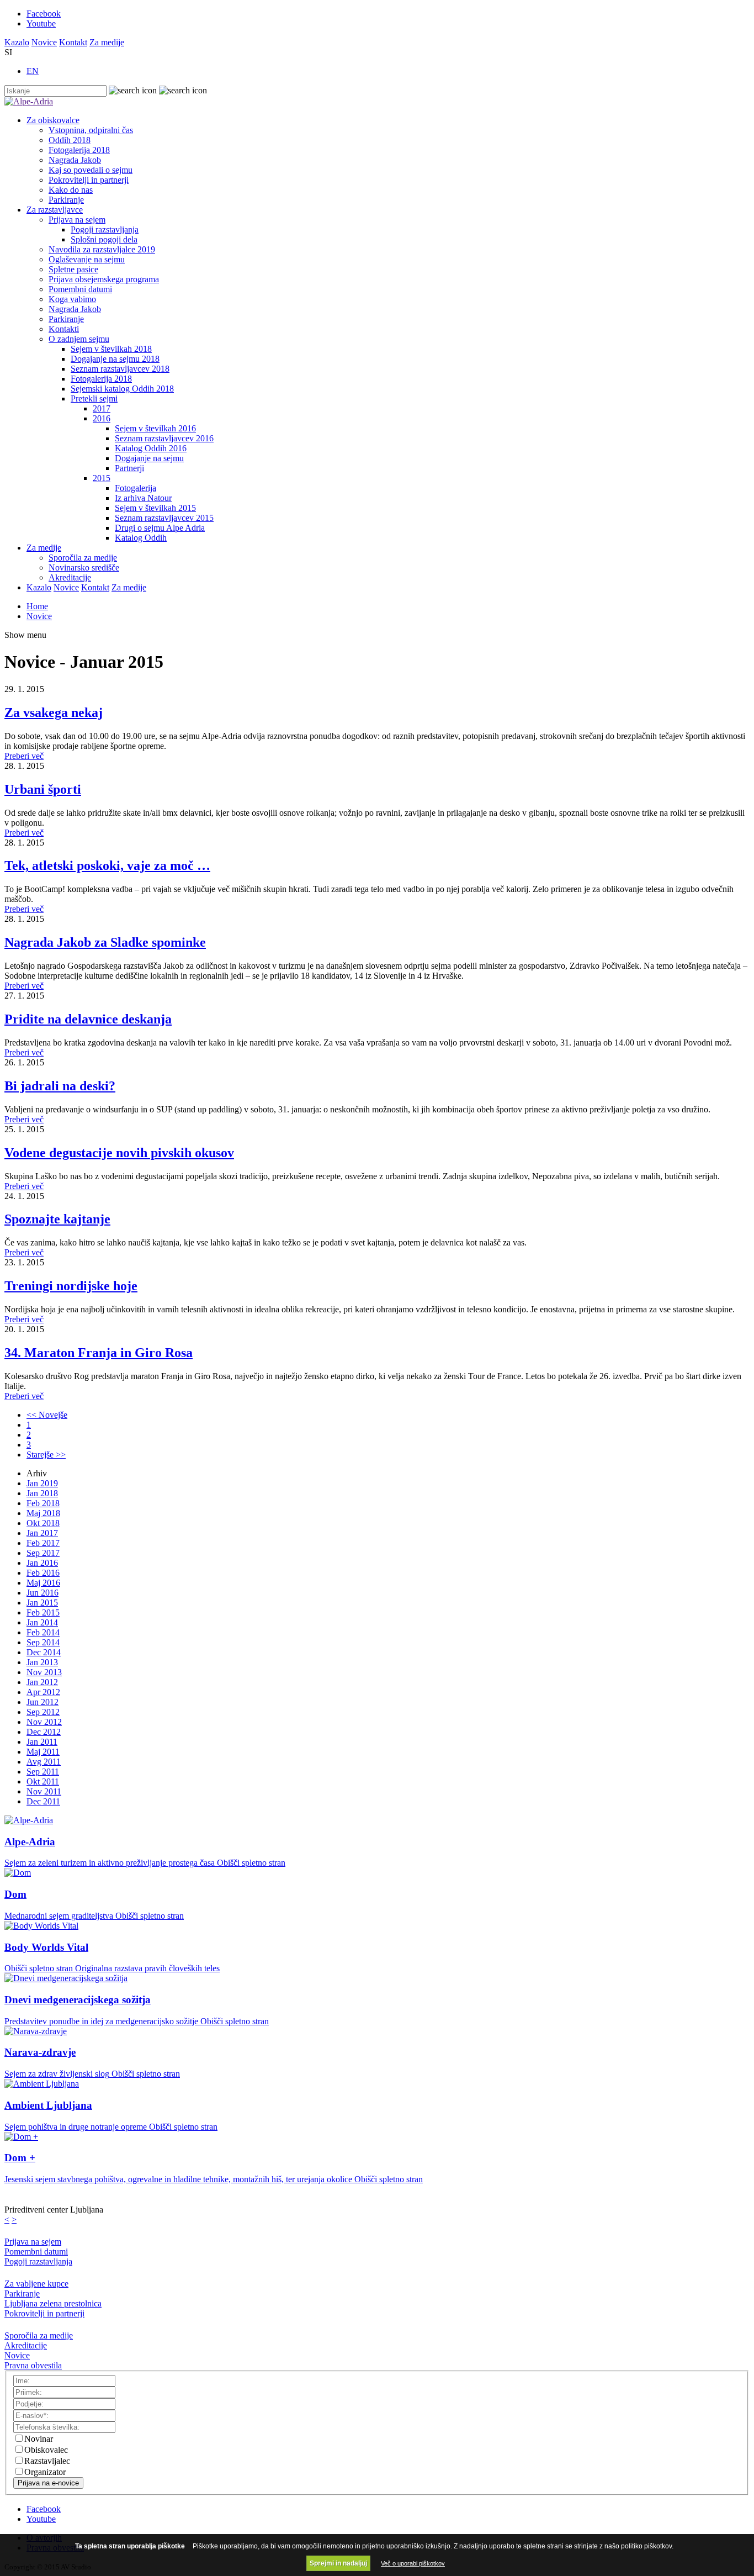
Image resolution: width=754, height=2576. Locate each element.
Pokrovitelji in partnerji (89, 180)
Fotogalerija (136, 488)
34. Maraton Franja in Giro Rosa (99, 1353)
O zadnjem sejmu (79, 339)
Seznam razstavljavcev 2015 (164, 518)
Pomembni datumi (80, 289)
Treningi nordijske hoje (71, 1286)
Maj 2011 (43, 1752)
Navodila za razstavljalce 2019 (102, 249)
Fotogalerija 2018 (79, 150)
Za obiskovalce (53, 120)
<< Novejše (47, 1415)
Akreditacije (70, 577)
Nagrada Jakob (75, 160)
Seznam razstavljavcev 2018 (120, 369)
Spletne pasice (73, 269)
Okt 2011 (43, 1781)
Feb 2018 (43, 1503)
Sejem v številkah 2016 (155, 428)
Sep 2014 (43, 1642)
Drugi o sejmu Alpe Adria (160, 528)
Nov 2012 (44, 1722)
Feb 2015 (43, 1612)
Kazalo (17, 42)
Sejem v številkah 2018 (111, 349)
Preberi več (24, 756)
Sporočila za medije (83, 558)
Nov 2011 (44, 1791)
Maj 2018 (43, 1513)
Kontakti (64, 329)
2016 (102, 418)
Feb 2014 (43, 1632)
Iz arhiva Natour (143, 498)
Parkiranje (66, 200)
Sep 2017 (43, 1553)
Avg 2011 (44, 1762)
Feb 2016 (43, 1573)
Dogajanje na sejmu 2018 (115, 359)
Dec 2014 (44, 1652)
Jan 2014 (42, 1622)
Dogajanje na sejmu (149, 458)
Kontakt (73, 42)
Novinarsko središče (84, 568)
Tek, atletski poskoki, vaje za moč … (107, 865)
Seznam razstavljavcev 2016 (164, 438)
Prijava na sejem (77, 220)
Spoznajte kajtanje (57, 1219)
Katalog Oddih (141, 538)
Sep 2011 (43, 1772)
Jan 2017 (42, 1533)
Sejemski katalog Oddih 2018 (122, 389)
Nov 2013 (44, 1672)
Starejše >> (46, 1455)
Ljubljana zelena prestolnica (53, 2303)
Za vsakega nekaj (54, 712)
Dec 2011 (43, 1801)
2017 (102, 408)
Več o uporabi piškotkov (413, 2563)
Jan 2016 (42, 1563)
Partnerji (129, 468)
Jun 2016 (43, 1593)
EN (33, 71)
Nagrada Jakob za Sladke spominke (105, 942)
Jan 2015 (42, 1603)
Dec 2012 (44, 1732)
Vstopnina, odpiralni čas (91, 130)
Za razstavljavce (55, 210)
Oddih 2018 (70, 140)
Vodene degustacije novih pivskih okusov (119, 1153)
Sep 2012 (43, 1712)
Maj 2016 (43, 1583)
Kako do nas (71, 190)
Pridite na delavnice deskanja (88, 1019)
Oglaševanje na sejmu (87, 259)
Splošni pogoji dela (104, 239)
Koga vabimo (72, 299)
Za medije (107, 42)
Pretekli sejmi (94, 398)
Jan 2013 (42, 1662)
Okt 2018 (43, 1523)
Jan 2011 (42, 1742)
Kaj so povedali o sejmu (91, 170)
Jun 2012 (43, 1702)
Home (37, 606)
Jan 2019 (42, 1483)
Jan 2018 (42, 1493)
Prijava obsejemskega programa (104, 279)
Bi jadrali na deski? (60, 1086)
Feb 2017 (43, 1543)
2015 (102, 478)
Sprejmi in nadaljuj (338, 2563)
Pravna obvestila (33, 2365)
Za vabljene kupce (36, 2284)
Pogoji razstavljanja (105, 229)
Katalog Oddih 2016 (151, 448)
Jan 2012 (42, 1682)
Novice (44, 42)
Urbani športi (43, 789)
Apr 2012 (43, 1692)
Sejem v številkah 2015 (155, 508)
